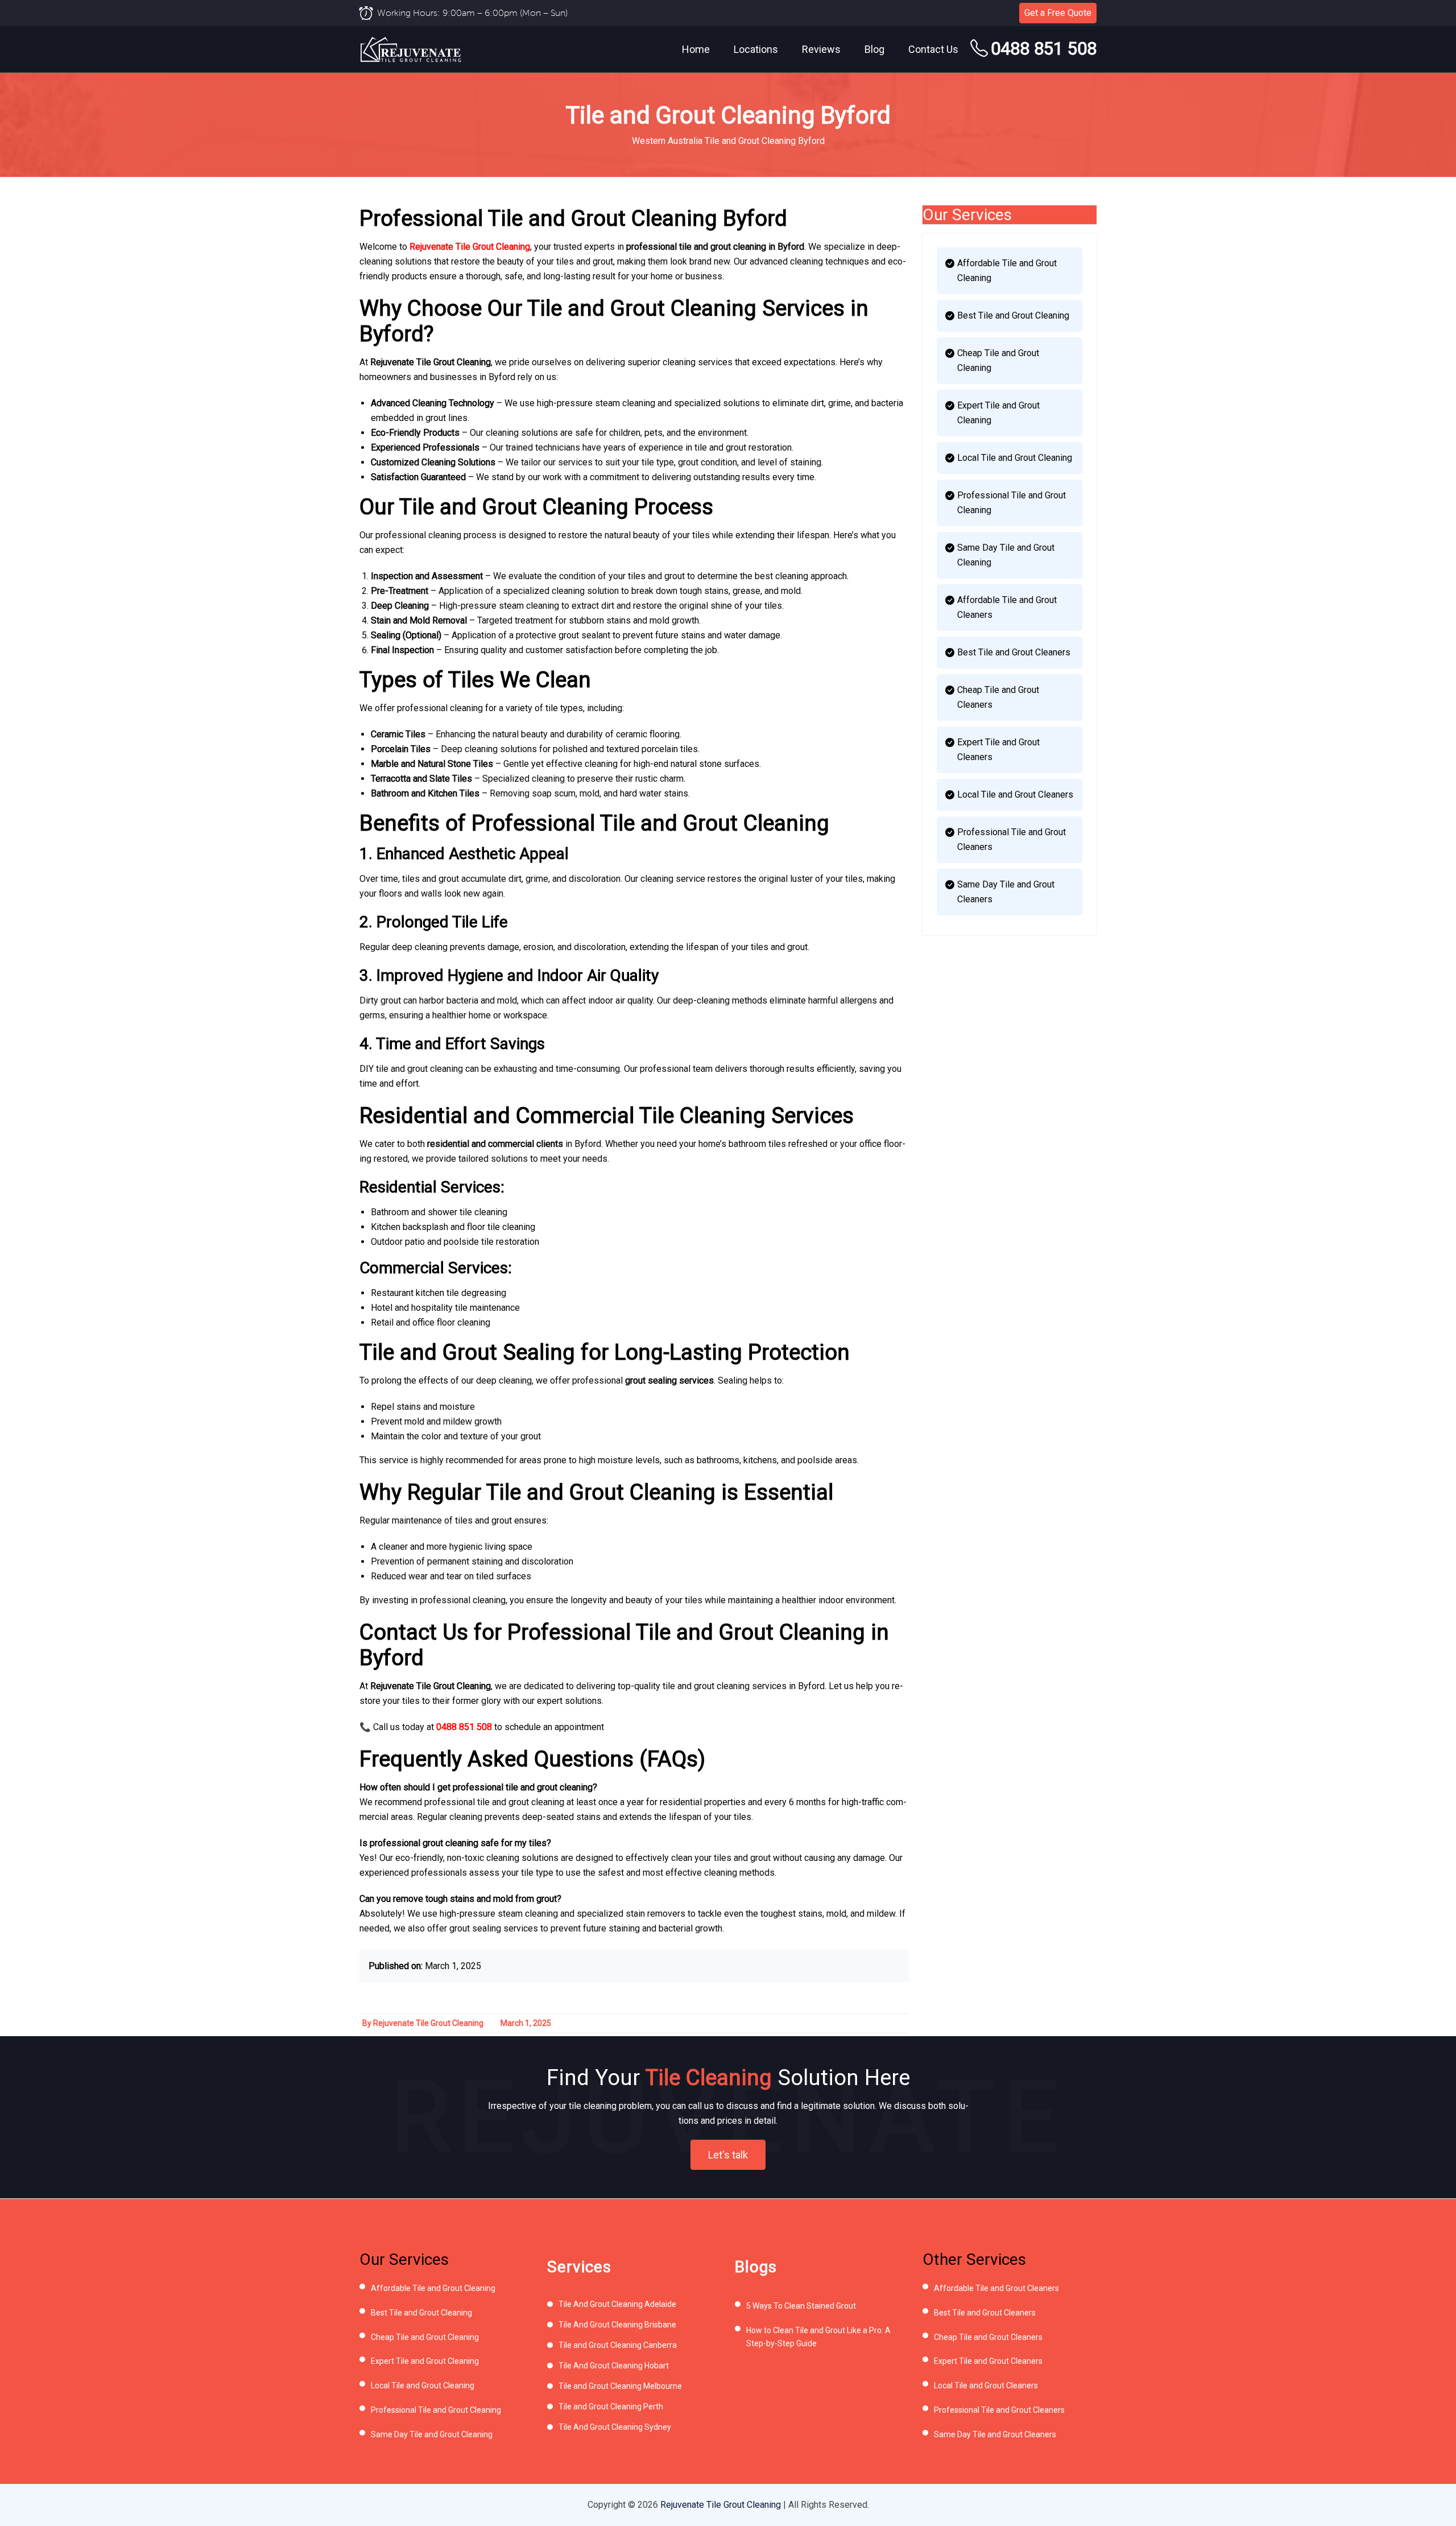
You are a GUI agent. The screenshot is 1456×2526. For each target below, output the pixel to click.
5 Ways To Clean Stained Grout (801, 2306)
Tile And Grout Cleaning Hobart (614, 2366)
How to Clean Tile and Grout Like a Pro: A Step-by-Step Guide (818, 2337)
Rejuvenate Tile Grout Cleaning (470, 247)
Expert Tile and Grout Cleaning (998, 413)
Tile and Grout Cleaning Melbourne (620, 2386)
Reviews (821, 49)
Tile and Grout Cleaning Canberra (618, 2345)
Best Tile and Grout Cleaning (1013, 315)
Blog (874, 49)
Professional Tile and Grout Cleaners (1012, 839)
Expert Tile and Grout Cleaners (998, 750)
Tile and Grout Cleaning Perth (611, 2407)
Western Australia (667, 141)
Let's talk (728, 2155)
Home (696, 49)
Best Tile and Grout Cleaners (1014, 652)
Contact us (933, 49)
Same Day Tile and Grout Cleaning (1006, 555)
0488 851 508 (1044, 49)
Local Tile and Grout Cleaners (1015, 794)
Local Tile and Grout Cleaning (1015, 458)
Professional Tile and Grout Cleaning (1012, 503)
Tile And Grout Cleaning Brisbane (617, 2325)
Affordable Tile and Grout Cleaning (1007, 271)
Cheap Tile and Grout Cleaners (998, 697)
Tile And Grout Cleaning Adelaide (617, 2304)
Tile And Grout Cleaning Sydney (615, 2427)
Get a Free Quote (1058, 13)
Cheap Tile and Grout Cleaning (998, 360)
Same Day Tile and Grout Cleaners (1006, 892)
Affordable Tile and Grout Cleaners (1007, 607)
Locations (756, 49)
